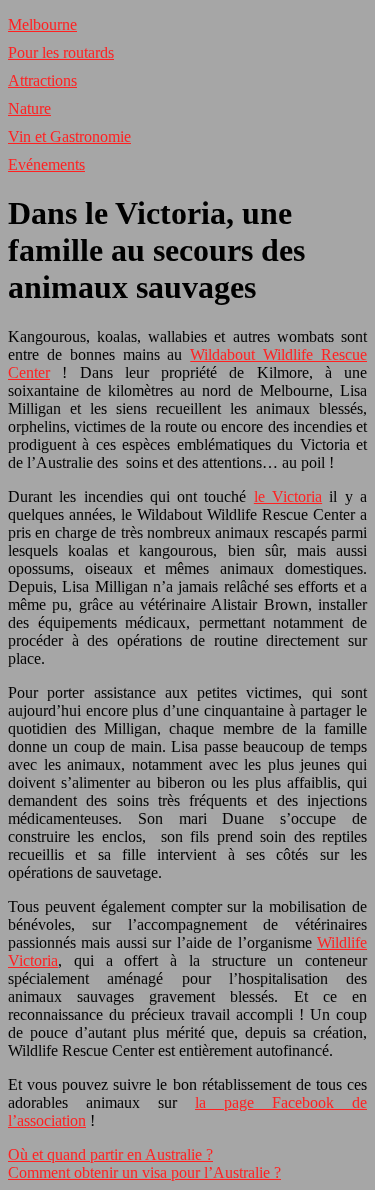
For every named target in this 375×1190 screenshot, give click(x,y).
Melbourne (42, 24)
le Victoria (288, 496)
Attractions (42, 80)
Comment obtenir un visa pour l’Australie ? (144, 1172)
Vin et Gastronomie (69, 136)
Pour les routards (61, 52)
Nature (29, 108)
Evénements (46, 164)
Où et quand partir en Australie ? (110, 1154)
